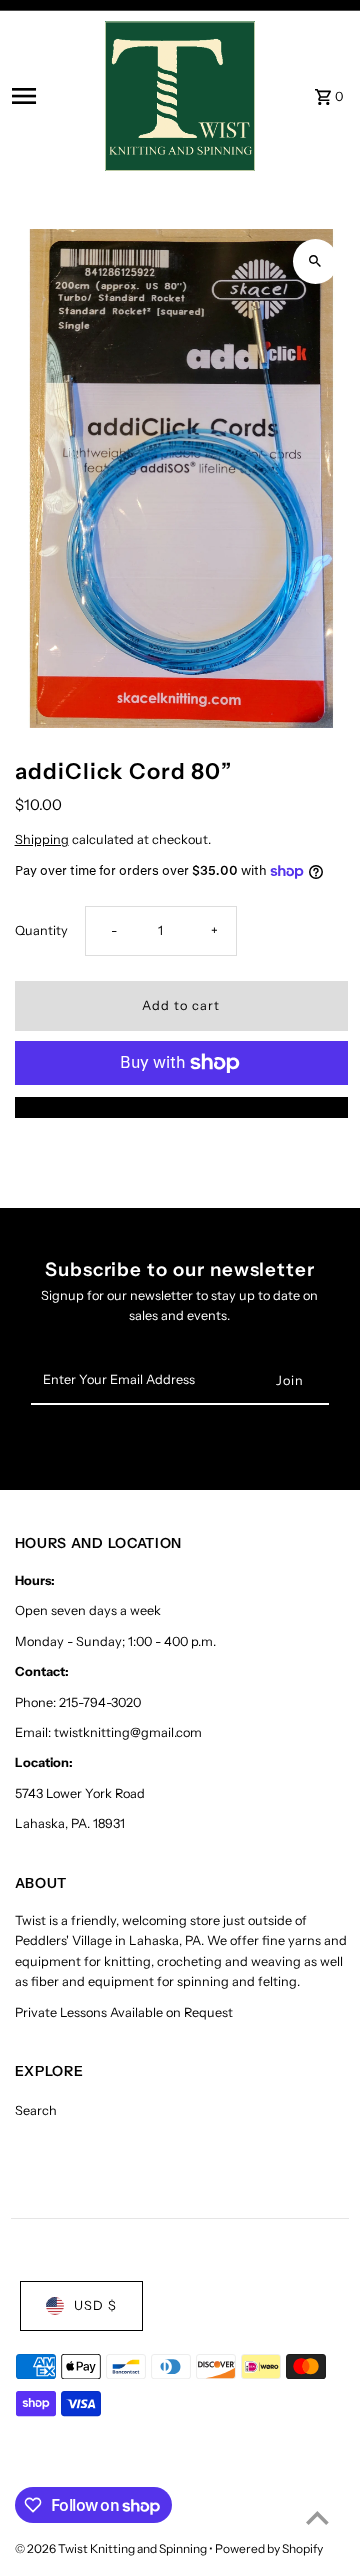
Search (36, 2110)
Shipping (42, 839)
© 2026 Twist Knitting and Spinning (112, 2548)
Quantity (41, 930)
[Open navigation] (52, 96)
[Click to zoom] (315, 261)
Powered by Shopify (269, 2548)
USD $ (95, 2305)
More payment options (181, 1106)
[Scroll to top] (317, 2517)
